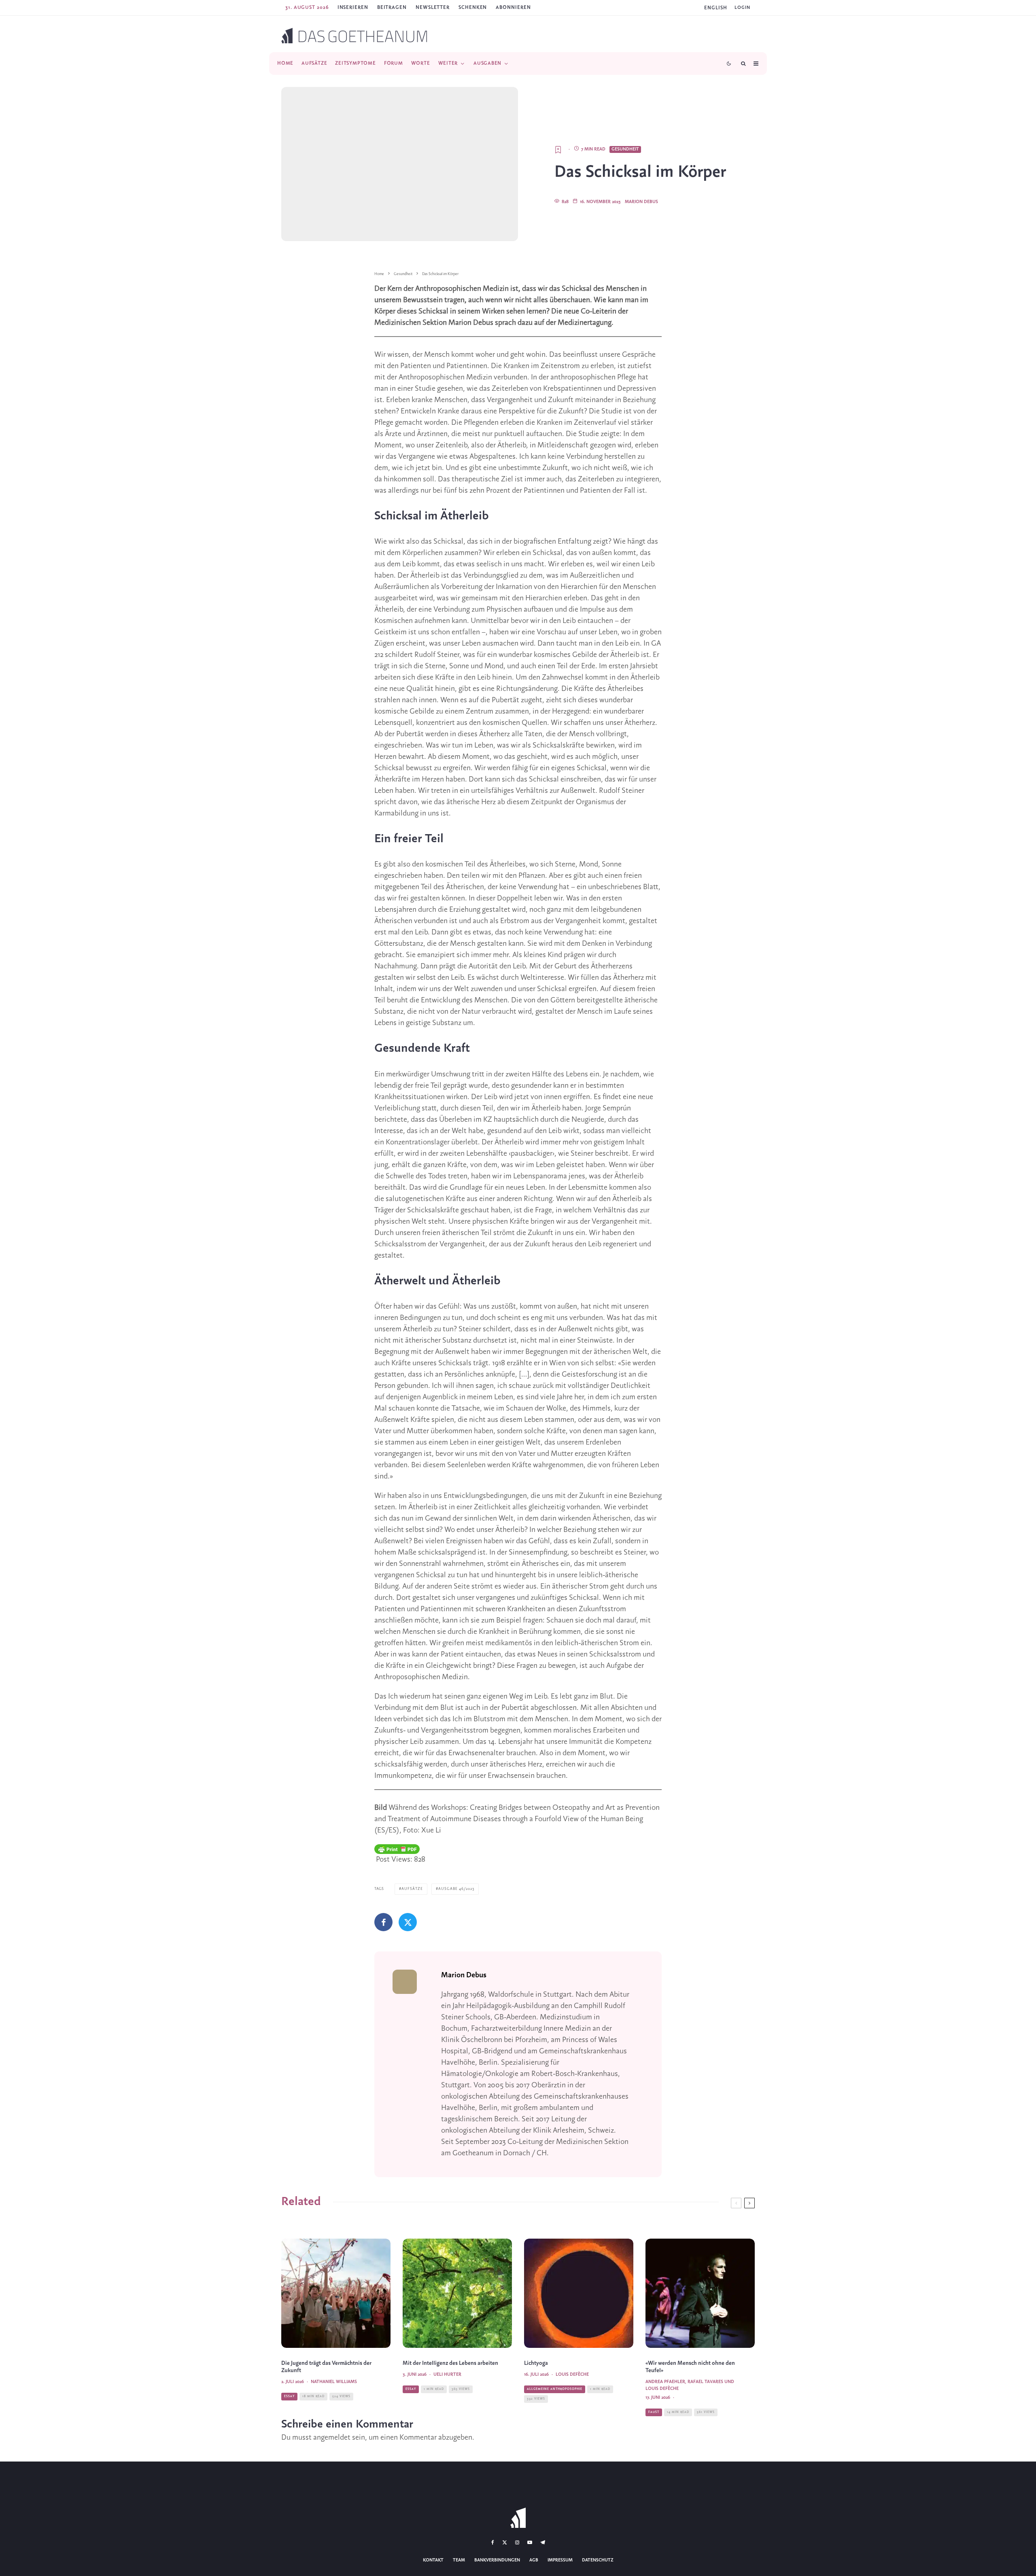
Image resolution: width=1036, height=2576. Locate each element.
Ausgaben (487, 63)
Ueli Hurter (447, 2375)
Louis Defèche (572, 2375)
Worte (421, 63)
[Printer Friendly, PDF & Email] (397, 1849)
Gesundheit (625, 149)
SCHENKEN (473, 7)
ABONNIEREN (513, 7)
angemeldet (332, 2438)
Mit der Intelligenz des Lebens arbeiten (450, 2363)
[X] (505, 2542)
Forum (394, 63)
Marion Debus (641, 202)
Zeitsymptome (355, 63)
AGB (534, 2560)
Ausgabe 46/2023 (456, 1889)
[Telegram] (543, 2542)
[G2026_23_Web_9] (457, 2293)
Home (285, 63)
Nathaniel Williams (334, 2382)
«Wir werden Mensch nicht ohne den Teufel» (690, 2367)
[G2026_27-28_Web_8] (336, 2293)
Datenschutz (598, 2560)
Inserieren (353, 7)
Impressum (560, 2560)
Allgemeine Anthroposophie (555, 2389)
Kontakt (433, 2560)
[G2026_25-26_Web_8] (700, 2293)
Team (459, 2560)
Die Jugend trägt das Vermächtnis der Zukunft (326, 2367)
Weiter (448, 63)
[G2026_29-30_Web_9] (579, 2293)
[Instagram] (517, 2542)
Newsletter (433, 7)
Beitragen (392, 7)
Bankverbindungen (497, 2560)
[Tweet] (408, 1922)
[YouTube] (530, 2542)
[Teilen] (383, 1922)
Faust (654, 2412)
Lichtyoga (536, 2363)
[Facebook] (493, 2542)
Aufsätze (314, 63)
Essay (289, 2396)
